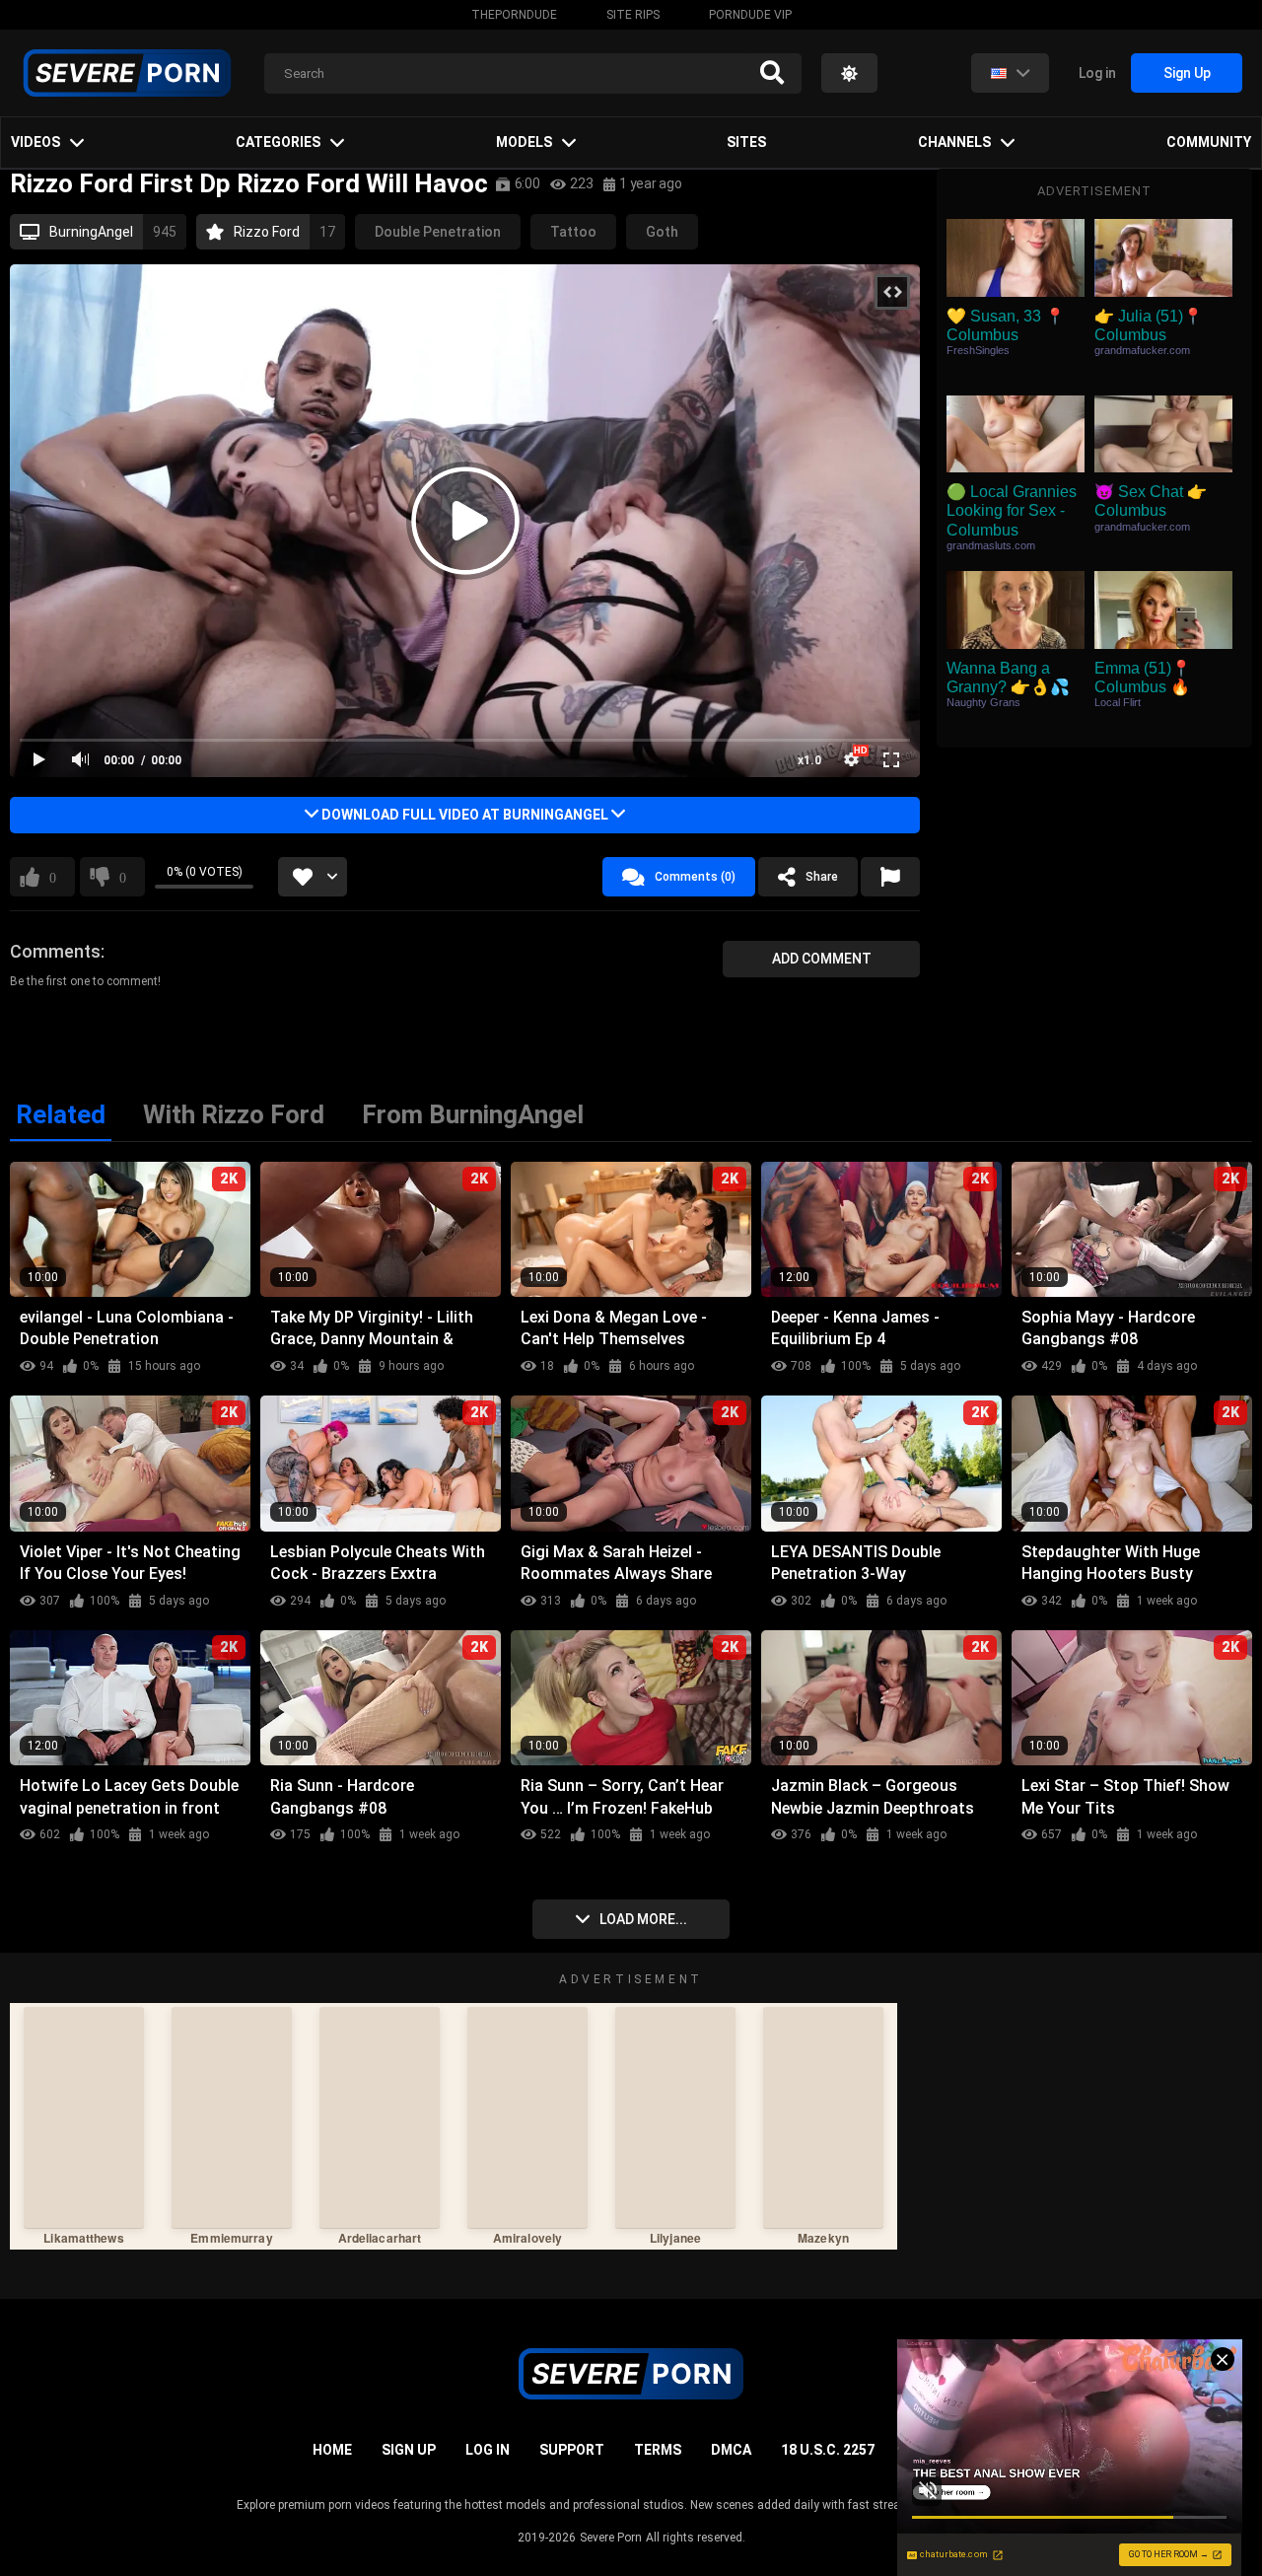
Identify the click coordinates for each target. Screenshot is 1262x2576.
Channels (954, 142)
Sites (746, 142)
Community (1209, 142)
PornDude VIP (750, 15)
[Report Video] (890, 877)
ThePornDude (514, 15)
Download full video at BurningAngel (465, 815)
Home (332, 2450)
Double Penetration (438, 232)
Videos (35, 142)
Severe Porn (611, 2538)
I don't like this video (123, 877)
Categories (278, 142)
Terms (658, 2450)
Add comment (822, 959)
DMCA (731, 2450)
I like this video (53, 877)
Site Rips (633, 15)
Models (524, 142)
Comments (55, 951)
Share (822, 877)
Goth (662, 232)
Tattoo (573, 232)
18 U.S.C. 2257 (828, 2450)
